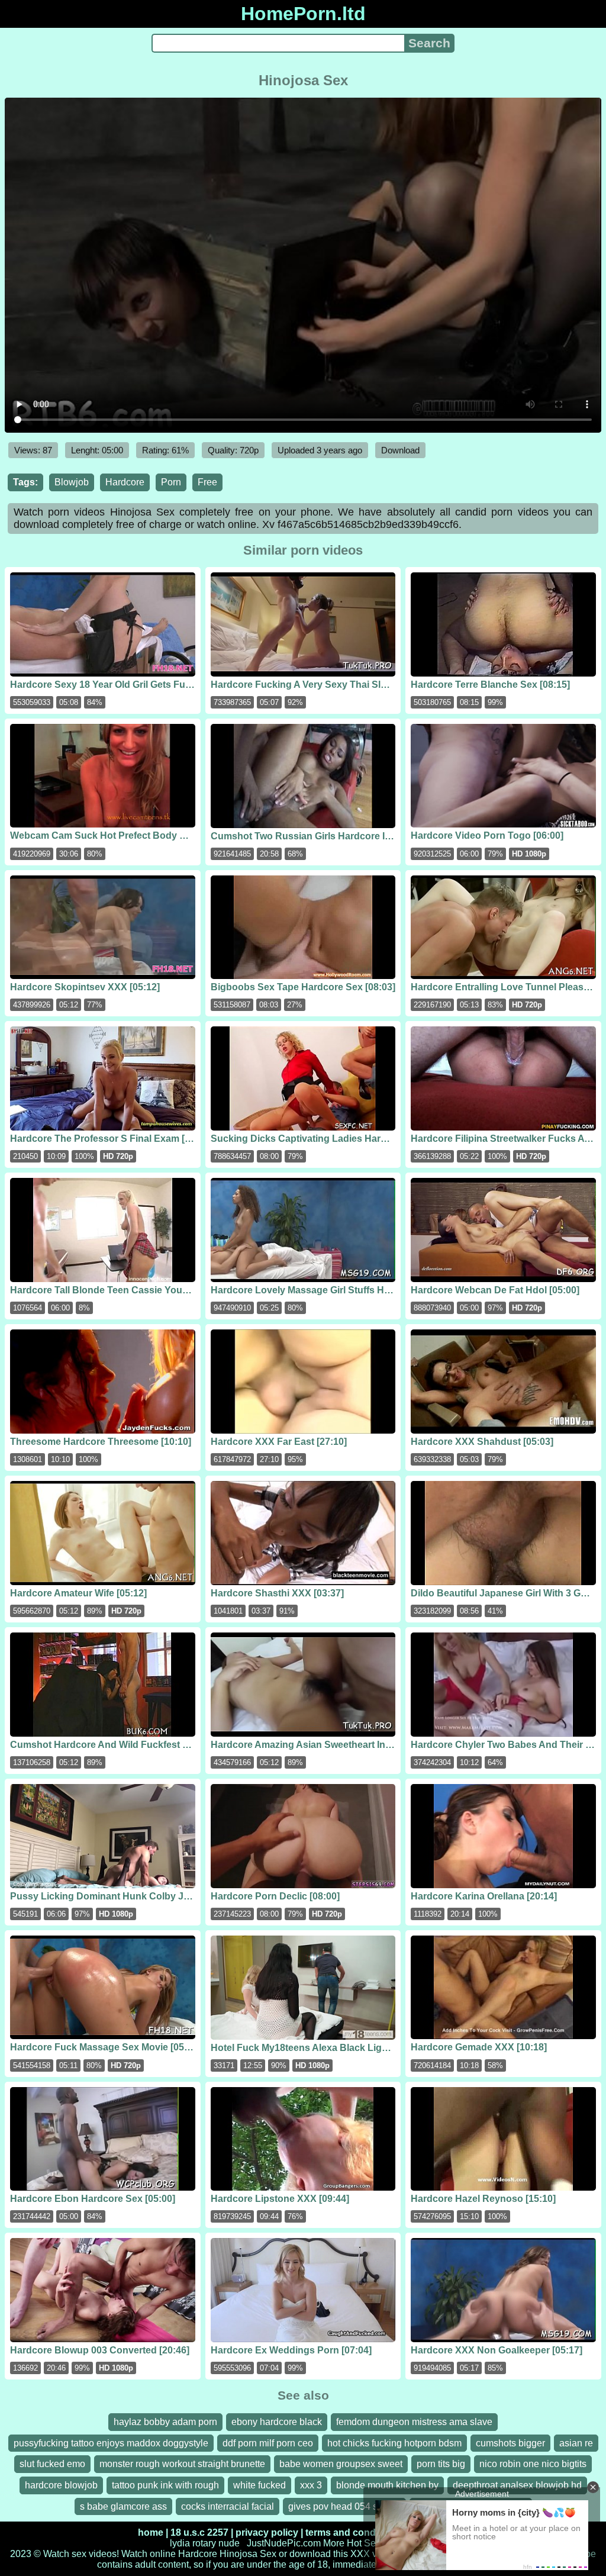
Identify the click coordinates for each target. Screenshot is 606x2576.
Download (400, 450)
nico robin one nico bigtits (533, 2464)
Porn (171, 482)
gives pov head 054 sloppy (344, 2506)
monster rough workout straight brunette (182, 2464)
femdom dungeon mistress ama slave (414, 2422)
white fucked (260, 2485)
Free (207, 482)
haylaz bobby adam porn (165, 2422)
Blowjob (72, 482)
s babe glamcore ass (123, 2506)
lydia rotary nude (205, 2543)
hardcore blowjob (61, 2485)
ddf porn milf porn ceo (268, 2443)
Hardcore (125, 482)
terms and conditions (353, 2532)
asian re (576, 2443)
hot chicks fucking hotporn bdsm (394, 2443)
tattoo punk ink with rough (165, 2485)
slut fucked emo (52, 2464)
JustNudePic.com (284, 2543)
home (151, 2532)
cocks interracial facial (228, 2506)
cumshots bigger (510, 2443)
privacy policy (267, 2532)
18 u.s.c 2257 (199, 2532)
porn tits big (441, 2464)
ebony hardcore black (277, 2422)
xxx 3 (311, 2485)
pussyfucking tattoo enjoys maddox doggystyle (111, 2443)
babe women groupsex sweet (341, 2464)
